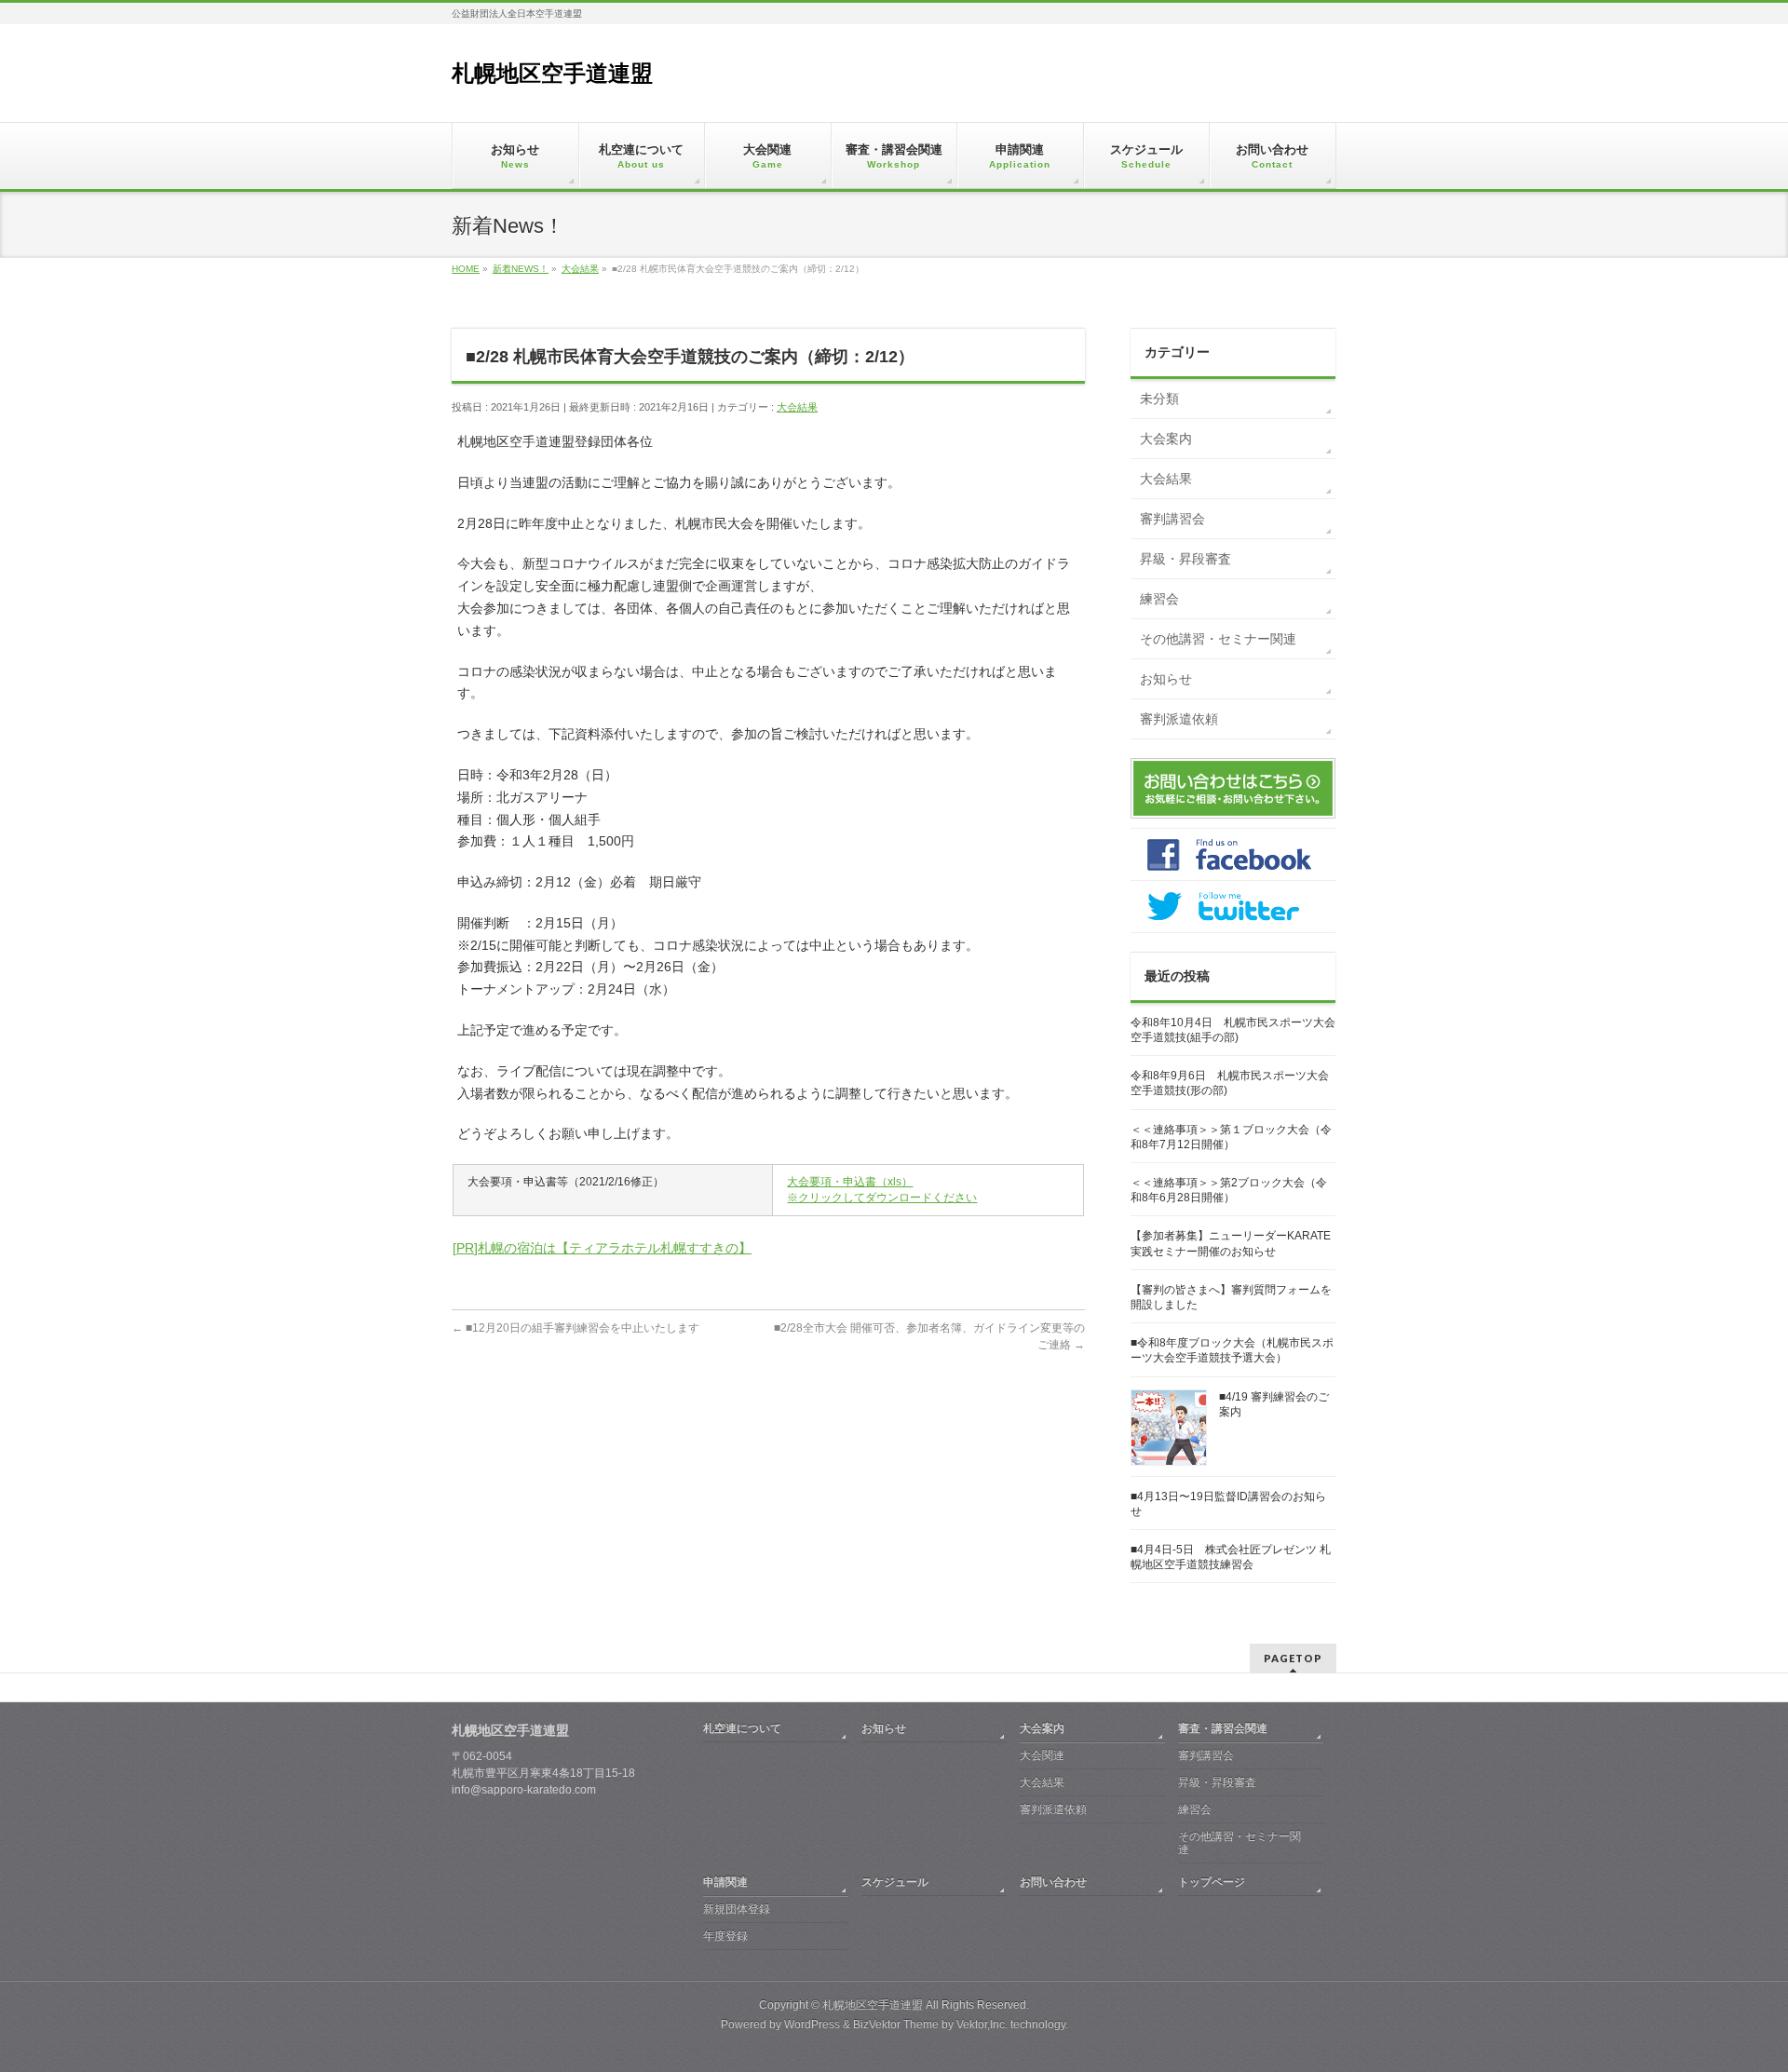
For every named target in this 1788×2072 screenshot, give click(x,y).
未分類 (1159, 399)
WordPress (812, 2025)
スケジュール (895, 1882)
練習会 (1159, 599)
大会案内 (1166, 439)
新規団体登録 (737, 1909)
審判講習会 (1172, 519)
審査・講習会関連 (1223, 1728)
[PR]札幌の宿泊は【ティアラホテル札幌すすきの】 (602, 1248)
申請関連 (725, 1882)
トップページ (1212, 1882)
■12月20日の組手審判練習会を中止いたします (576, 1328)
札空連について (742, 1728)
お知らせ (1166, 679)
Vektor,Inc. (982, 2025)
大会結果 (797, 407)
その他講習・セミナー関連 (1218, 639)
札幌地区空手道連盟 (552, 73)
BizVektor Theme (896, 2025)
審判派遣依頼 (1179, 719)
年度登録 (725, 1936)
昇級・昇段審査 (1185, 559)
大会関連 (1042, 1755)
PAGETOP (1293, 1658)
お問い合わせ (1053, 1882)
